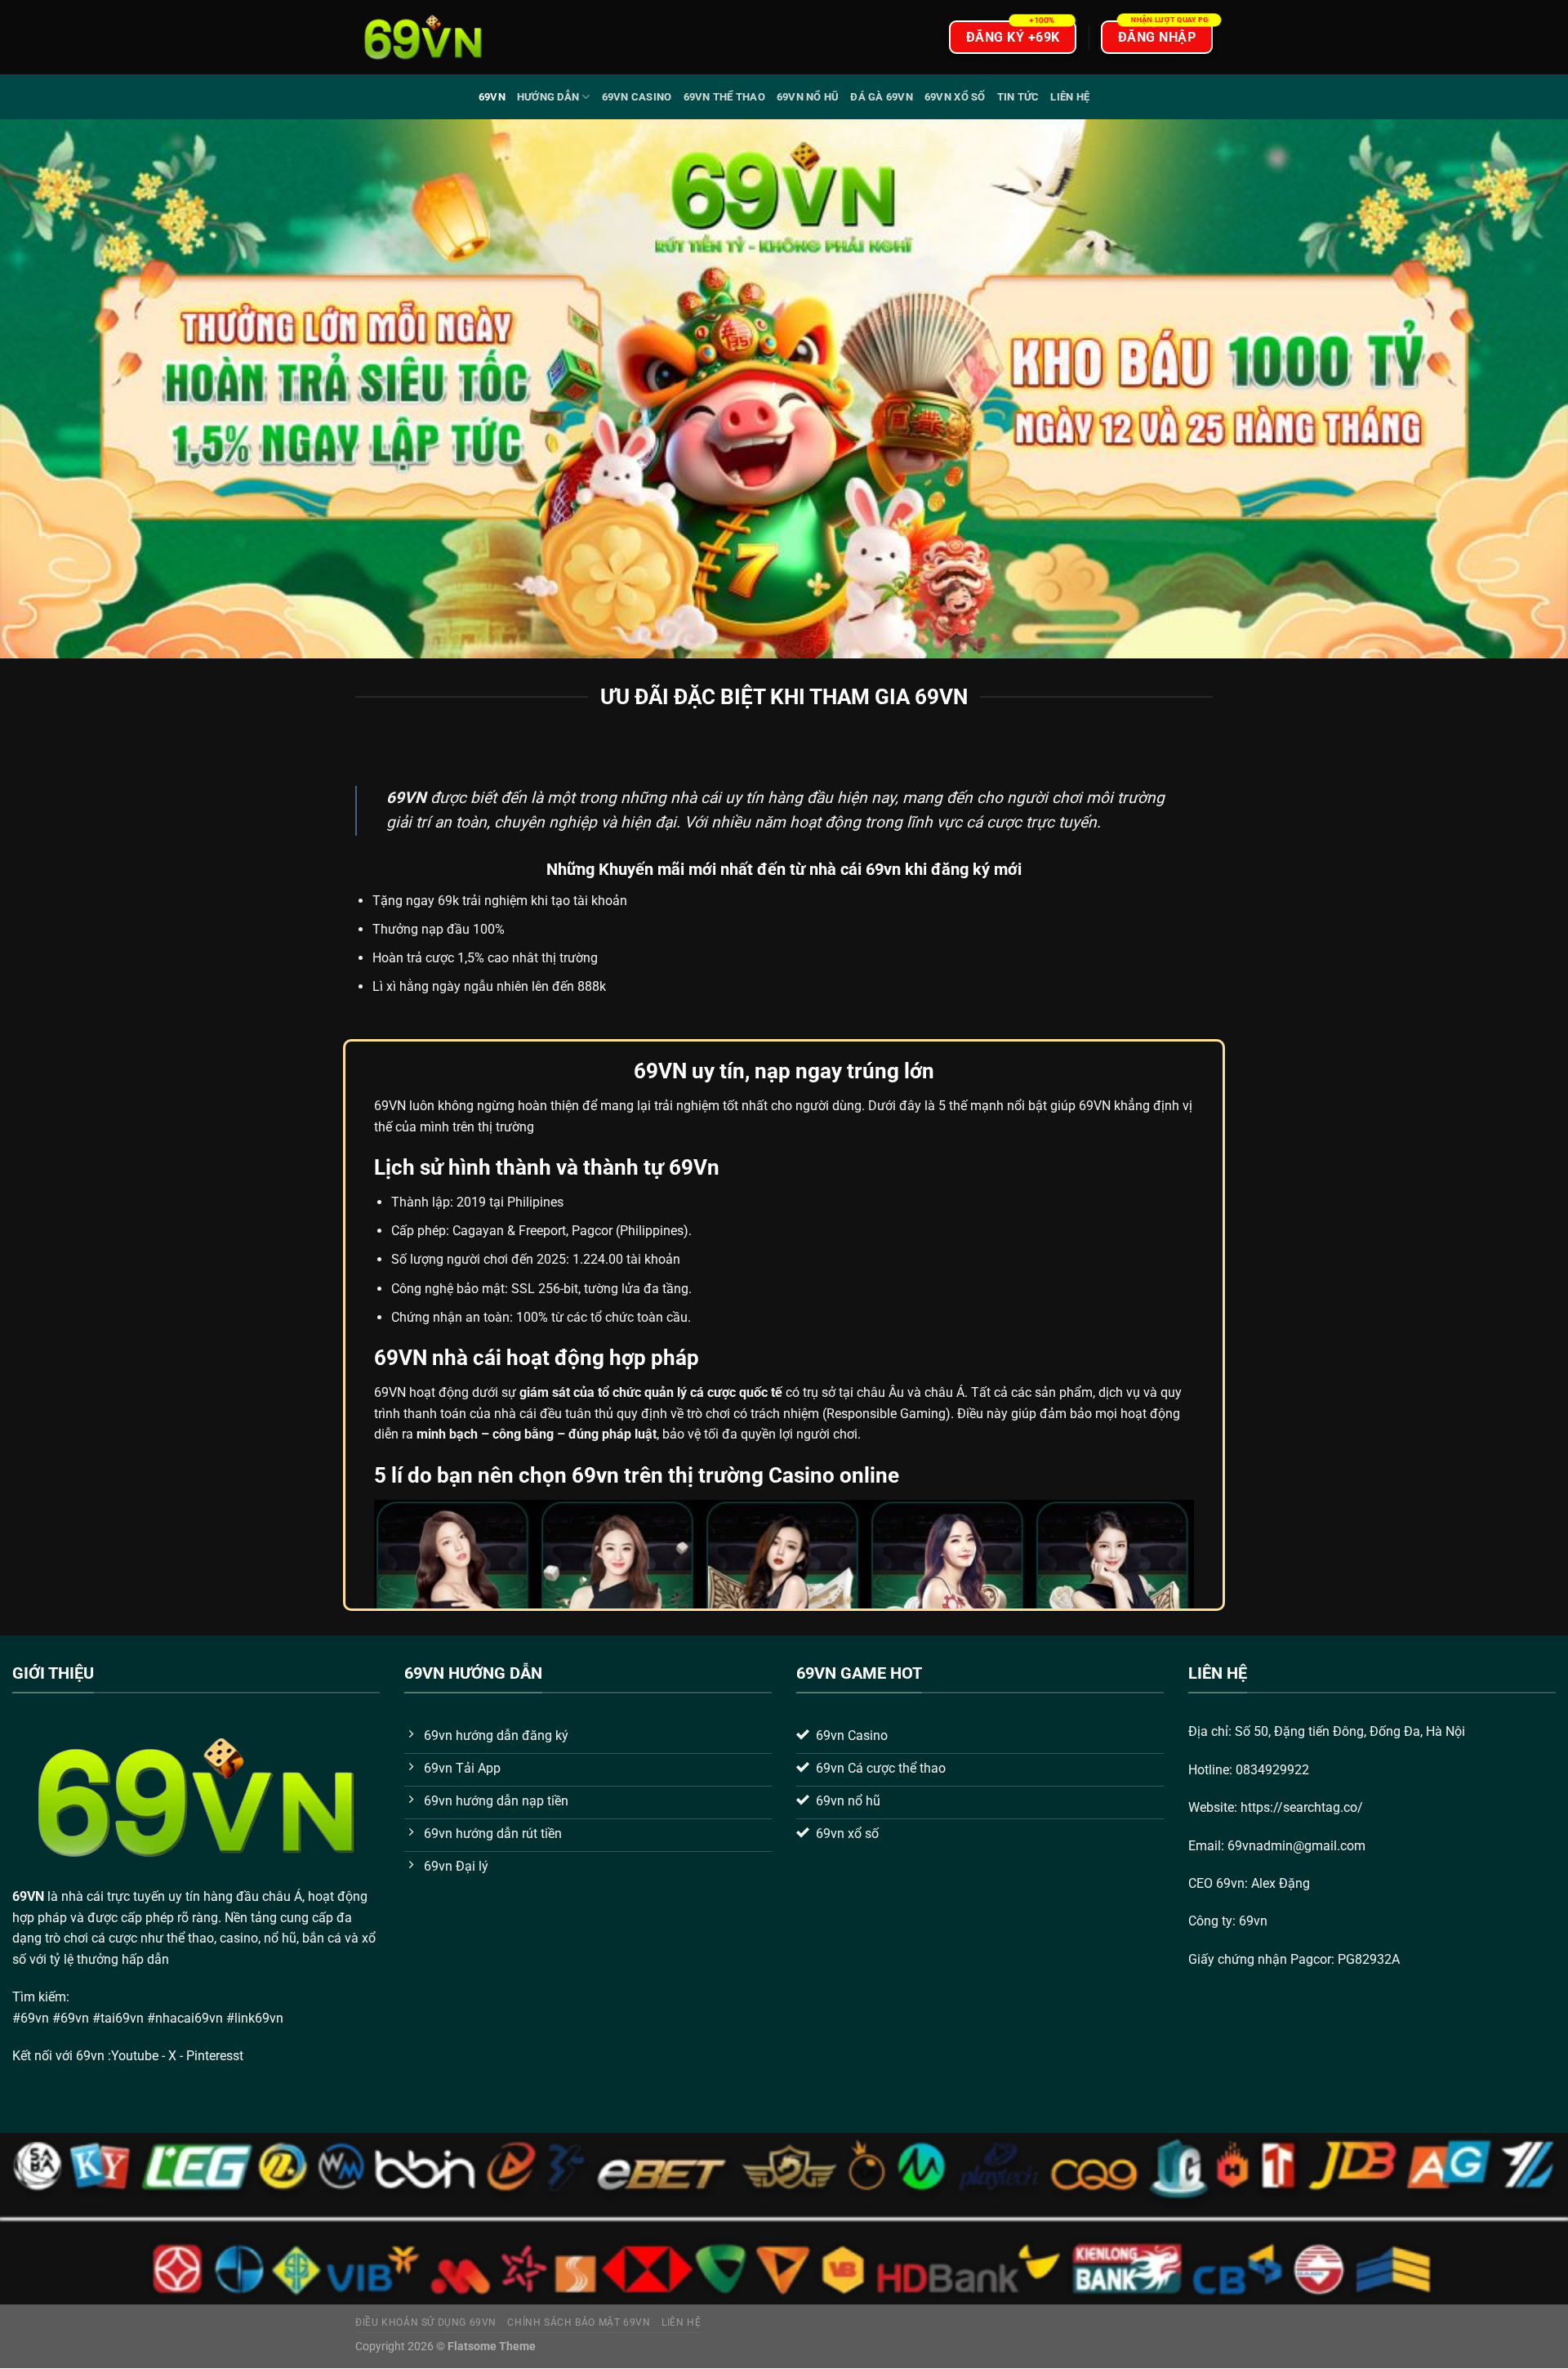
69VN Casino (637, 97)
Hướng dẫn (548, 97)
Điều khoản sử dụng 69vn (426, 2322)
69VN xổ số (955, 97)
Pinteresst (216, 2056)
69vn (492, 97)
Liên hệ (1070, 97)
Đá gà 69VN (882, 97)
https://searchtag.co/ (1302, 1807)
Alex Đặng (1281, 1883)
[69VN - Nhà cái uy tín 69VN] (423, 37)
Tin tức (1018, 97)
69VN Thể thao (724, 97)
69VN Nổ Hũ (808, 97)
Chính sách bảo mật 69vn (579, 2322)
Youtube (135, 2056)
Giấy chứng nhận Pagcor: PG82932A (1294, 1959)
